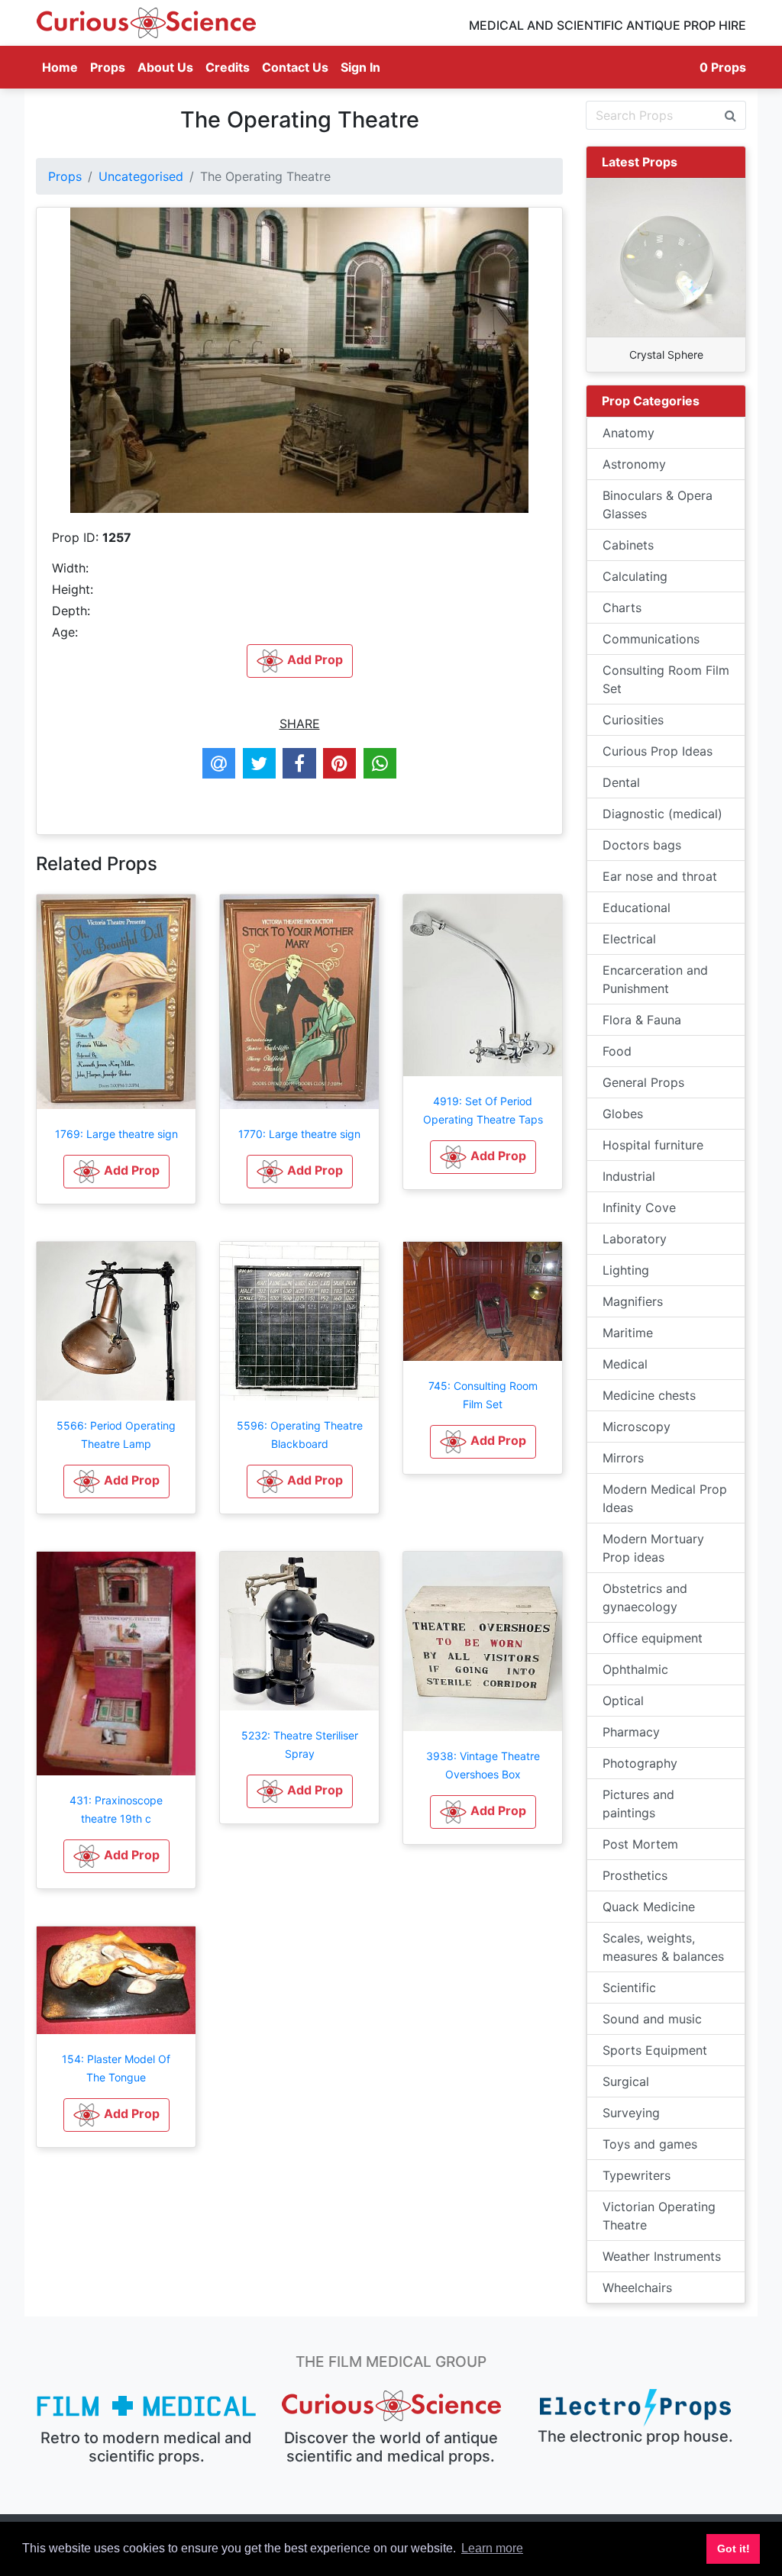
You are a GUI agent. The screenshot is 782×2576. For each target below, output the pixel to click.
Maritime (628, 1333)
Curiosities (633, 720)
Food (617, 1051)
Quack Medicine (649, 1907)
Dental (621, 782)
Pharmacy (631, 1732)
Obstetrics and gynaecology (645, 1598)
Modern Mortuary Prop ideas (653, 1548)
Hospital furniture (653, 1145)
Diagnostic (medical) (662, 814)
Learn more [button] (492, 2548)
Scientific (629, 1988)
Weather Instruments (662, 2256)
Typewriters (637, 2175)
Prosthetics (635, 1875)
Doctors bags (642, 845)
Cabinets (628, 545)
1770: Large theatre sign (299, 1134)
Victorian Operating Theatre (659, 2216)
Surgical (626, 2081)
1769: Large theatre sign (116, 1134)
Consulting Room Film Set (666, 679)
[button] (116, 1172)
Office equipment (653, 1638)
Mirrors (623, 1458)
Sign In (360, 67)
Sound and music (652, 2019)
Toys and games (650, 2144)
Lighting (626, 1270)
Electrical (629, 939)
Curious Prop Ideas (658, 751)
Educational (637, 908)
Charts (622, 608)
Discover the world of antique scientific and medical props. (391, 2447)
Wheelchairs (637, 2287)
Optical (623, 1701)
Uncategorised (141, 176)
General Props (643, 1082)
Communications (651, 639)
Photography (640, 1763)
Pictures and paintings (638, 1804)
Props (108, 67)
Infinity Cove (639, 1207)
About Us (165, 67)
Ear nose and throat (660, 876)
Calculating (635, 576)
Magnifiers (633, 1301)
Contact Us (295, 67)
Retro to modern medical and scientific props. (146, 2447)
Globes (623, 1114)
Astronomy (634, 464)
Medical (625, 1364)
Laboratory (635, 1239)
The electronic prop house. (635, 2436)
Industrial (629, 1176)
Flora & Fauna (642, 1020)
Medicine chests (649, 1395)
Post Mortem (640, 1844)
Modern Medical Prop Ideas (665, 1498)
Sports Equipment (655, 2050)
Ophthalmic (635, 1669)
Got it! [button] (734, 2549)
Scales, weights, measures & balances (663, 1947)
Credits (228, 67)
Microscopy (637, 1427)
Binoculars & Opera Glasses (658, 505)
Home (63, 67)
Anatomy (629, 433)
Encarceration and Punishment (655, 979)
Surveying (631, 2113)
